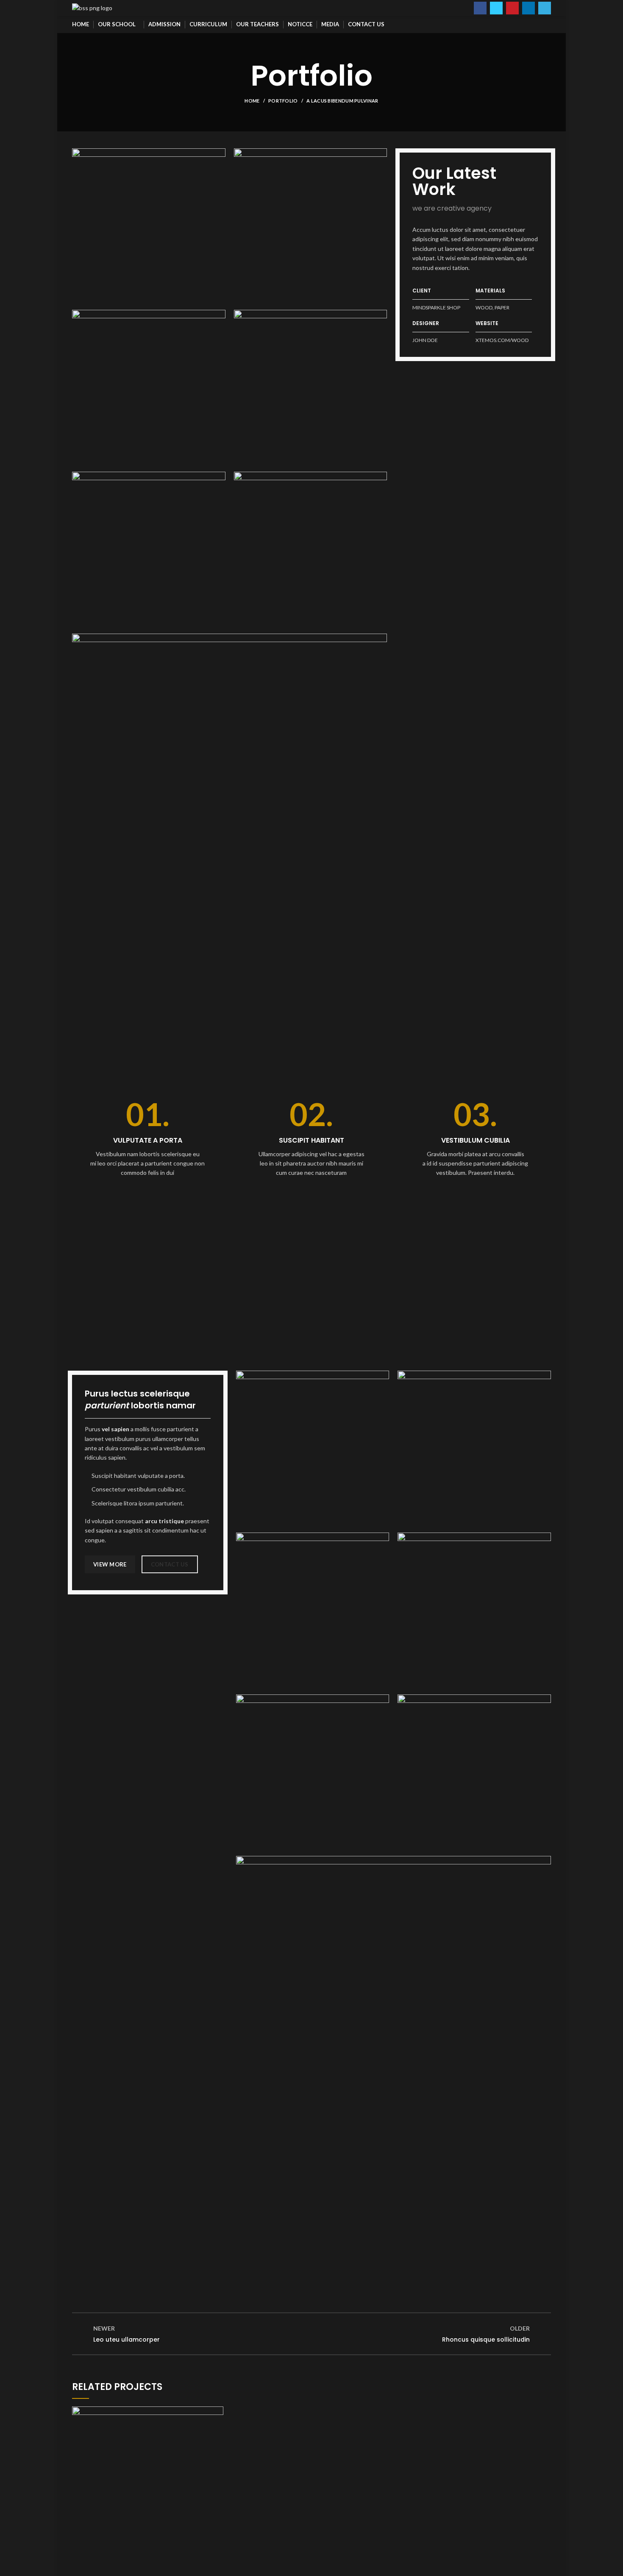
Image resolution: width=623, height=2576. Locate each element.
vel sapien (115, 1429)
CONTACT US (170, 1564)
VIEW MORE (110, 1564)
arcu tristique (164, 1521)
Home (252, 101)
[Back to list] (311, 2334)
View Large (217, 2413)
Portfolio (283, 101)
